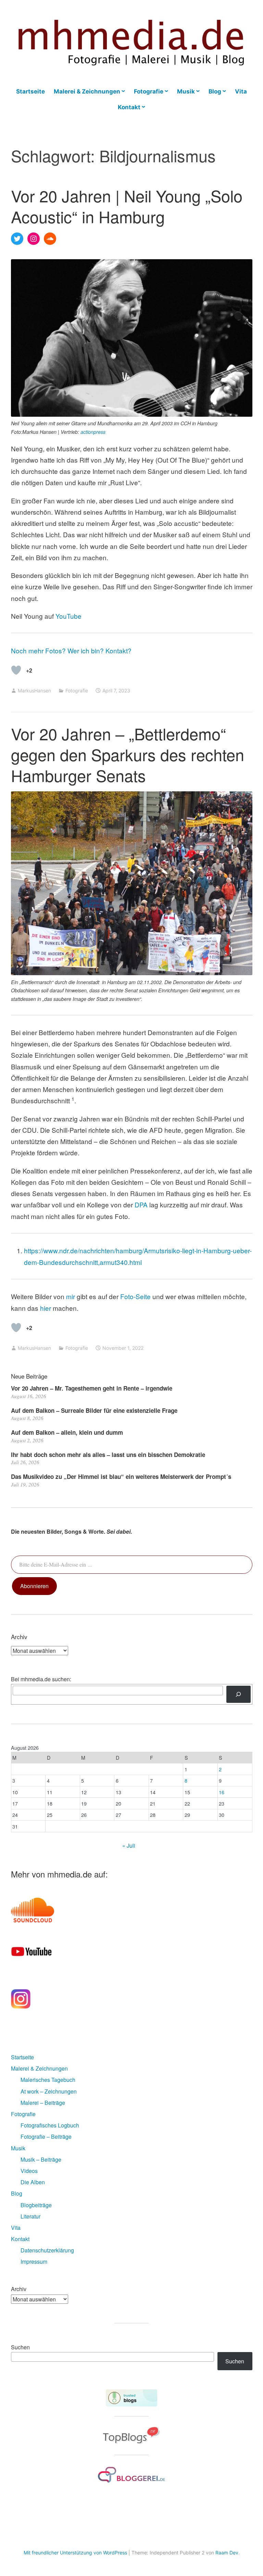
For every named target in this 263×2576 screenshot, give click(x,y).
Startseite (30, 91)
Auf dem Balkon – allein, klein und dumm (67, 1432)
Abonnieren (34, 1586)
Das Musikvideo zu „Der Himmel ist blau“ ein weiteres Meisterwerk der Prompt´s (121, 1477)
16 (222, 1792)
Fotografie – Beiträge (46, 2137)
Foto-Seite (135, 1296)
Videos (29, 2171)
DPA (141, 1204)
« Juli (129, 1845)
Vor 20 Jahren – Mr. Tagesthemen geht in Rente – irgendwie (92, 1388)
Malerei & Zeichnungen (87, 91)
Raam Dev (227, 2553)
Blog (215, 91)
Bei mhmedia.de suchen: (41, 1679)
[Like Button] (16, 670)
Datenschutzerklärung (47, 2250)
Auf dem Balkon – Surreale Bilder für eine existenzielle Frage (94, 1410)
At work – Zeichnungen (49, 2091)
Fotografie (149, 91)
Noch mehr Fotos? (38, 650)
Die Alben (33, 2182)
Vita (241, 91)
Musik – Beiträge (41, 2159)
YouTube (68, 616)
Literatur (30, 2216)
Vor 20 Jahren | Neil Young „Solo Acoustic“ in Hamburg (127, 206)
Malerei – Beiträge (43, 2103)
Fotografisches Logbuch (50, 2125)
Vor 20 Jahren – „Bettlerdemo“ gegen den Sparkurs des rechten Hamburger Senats (128, 754)
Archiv (19, 2289)
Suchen (20, 2347)
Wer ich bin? (86, 650)
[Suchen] (239, 1694)
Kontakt (129, 107)
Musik (186, 91)
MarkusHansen (34, 690)
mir (71, 1296)
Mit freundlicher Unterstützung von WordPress (75, 2553)
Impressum (34, 2261)
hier (46, 1308)
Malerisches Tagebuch (48, 2080)
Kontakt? (118, 650)
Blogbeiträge (36, 2205)
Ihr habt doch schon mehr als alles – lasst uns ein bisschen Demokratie (108, 1455)
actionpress (93, 432)
